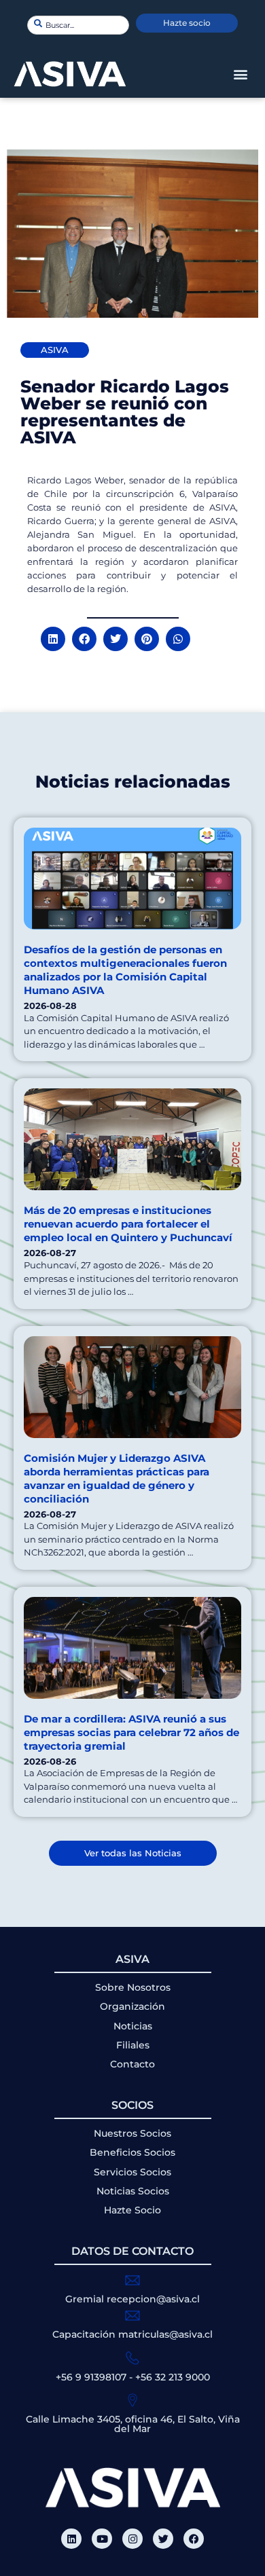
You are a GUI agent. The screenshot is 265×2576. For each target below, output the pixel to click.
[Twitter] (163, 2539)
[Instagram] (132, 2539)
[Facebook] (194, 2539)
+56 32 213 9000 (173, 2377)
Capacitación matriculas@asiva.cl (132, 2334)
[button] (240, 74)
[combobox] (78, 25)
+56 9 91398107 (91, 2377)
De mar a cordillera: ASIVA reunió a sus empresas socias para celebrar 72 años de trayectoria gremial (131, 1732)
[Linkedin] (71, 2539)
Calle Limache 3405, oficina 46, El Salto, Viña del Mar (133, 2424)
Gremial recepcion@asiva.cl (132, 2299)
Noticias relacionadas (133, 781)
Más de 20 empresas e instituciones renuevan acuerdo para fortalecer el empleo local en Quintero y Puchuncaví (128, 1224)
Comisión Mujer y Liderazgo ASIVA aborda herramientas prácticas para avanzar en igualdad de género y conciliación (117, 1478)
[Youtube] (102, 2539)
